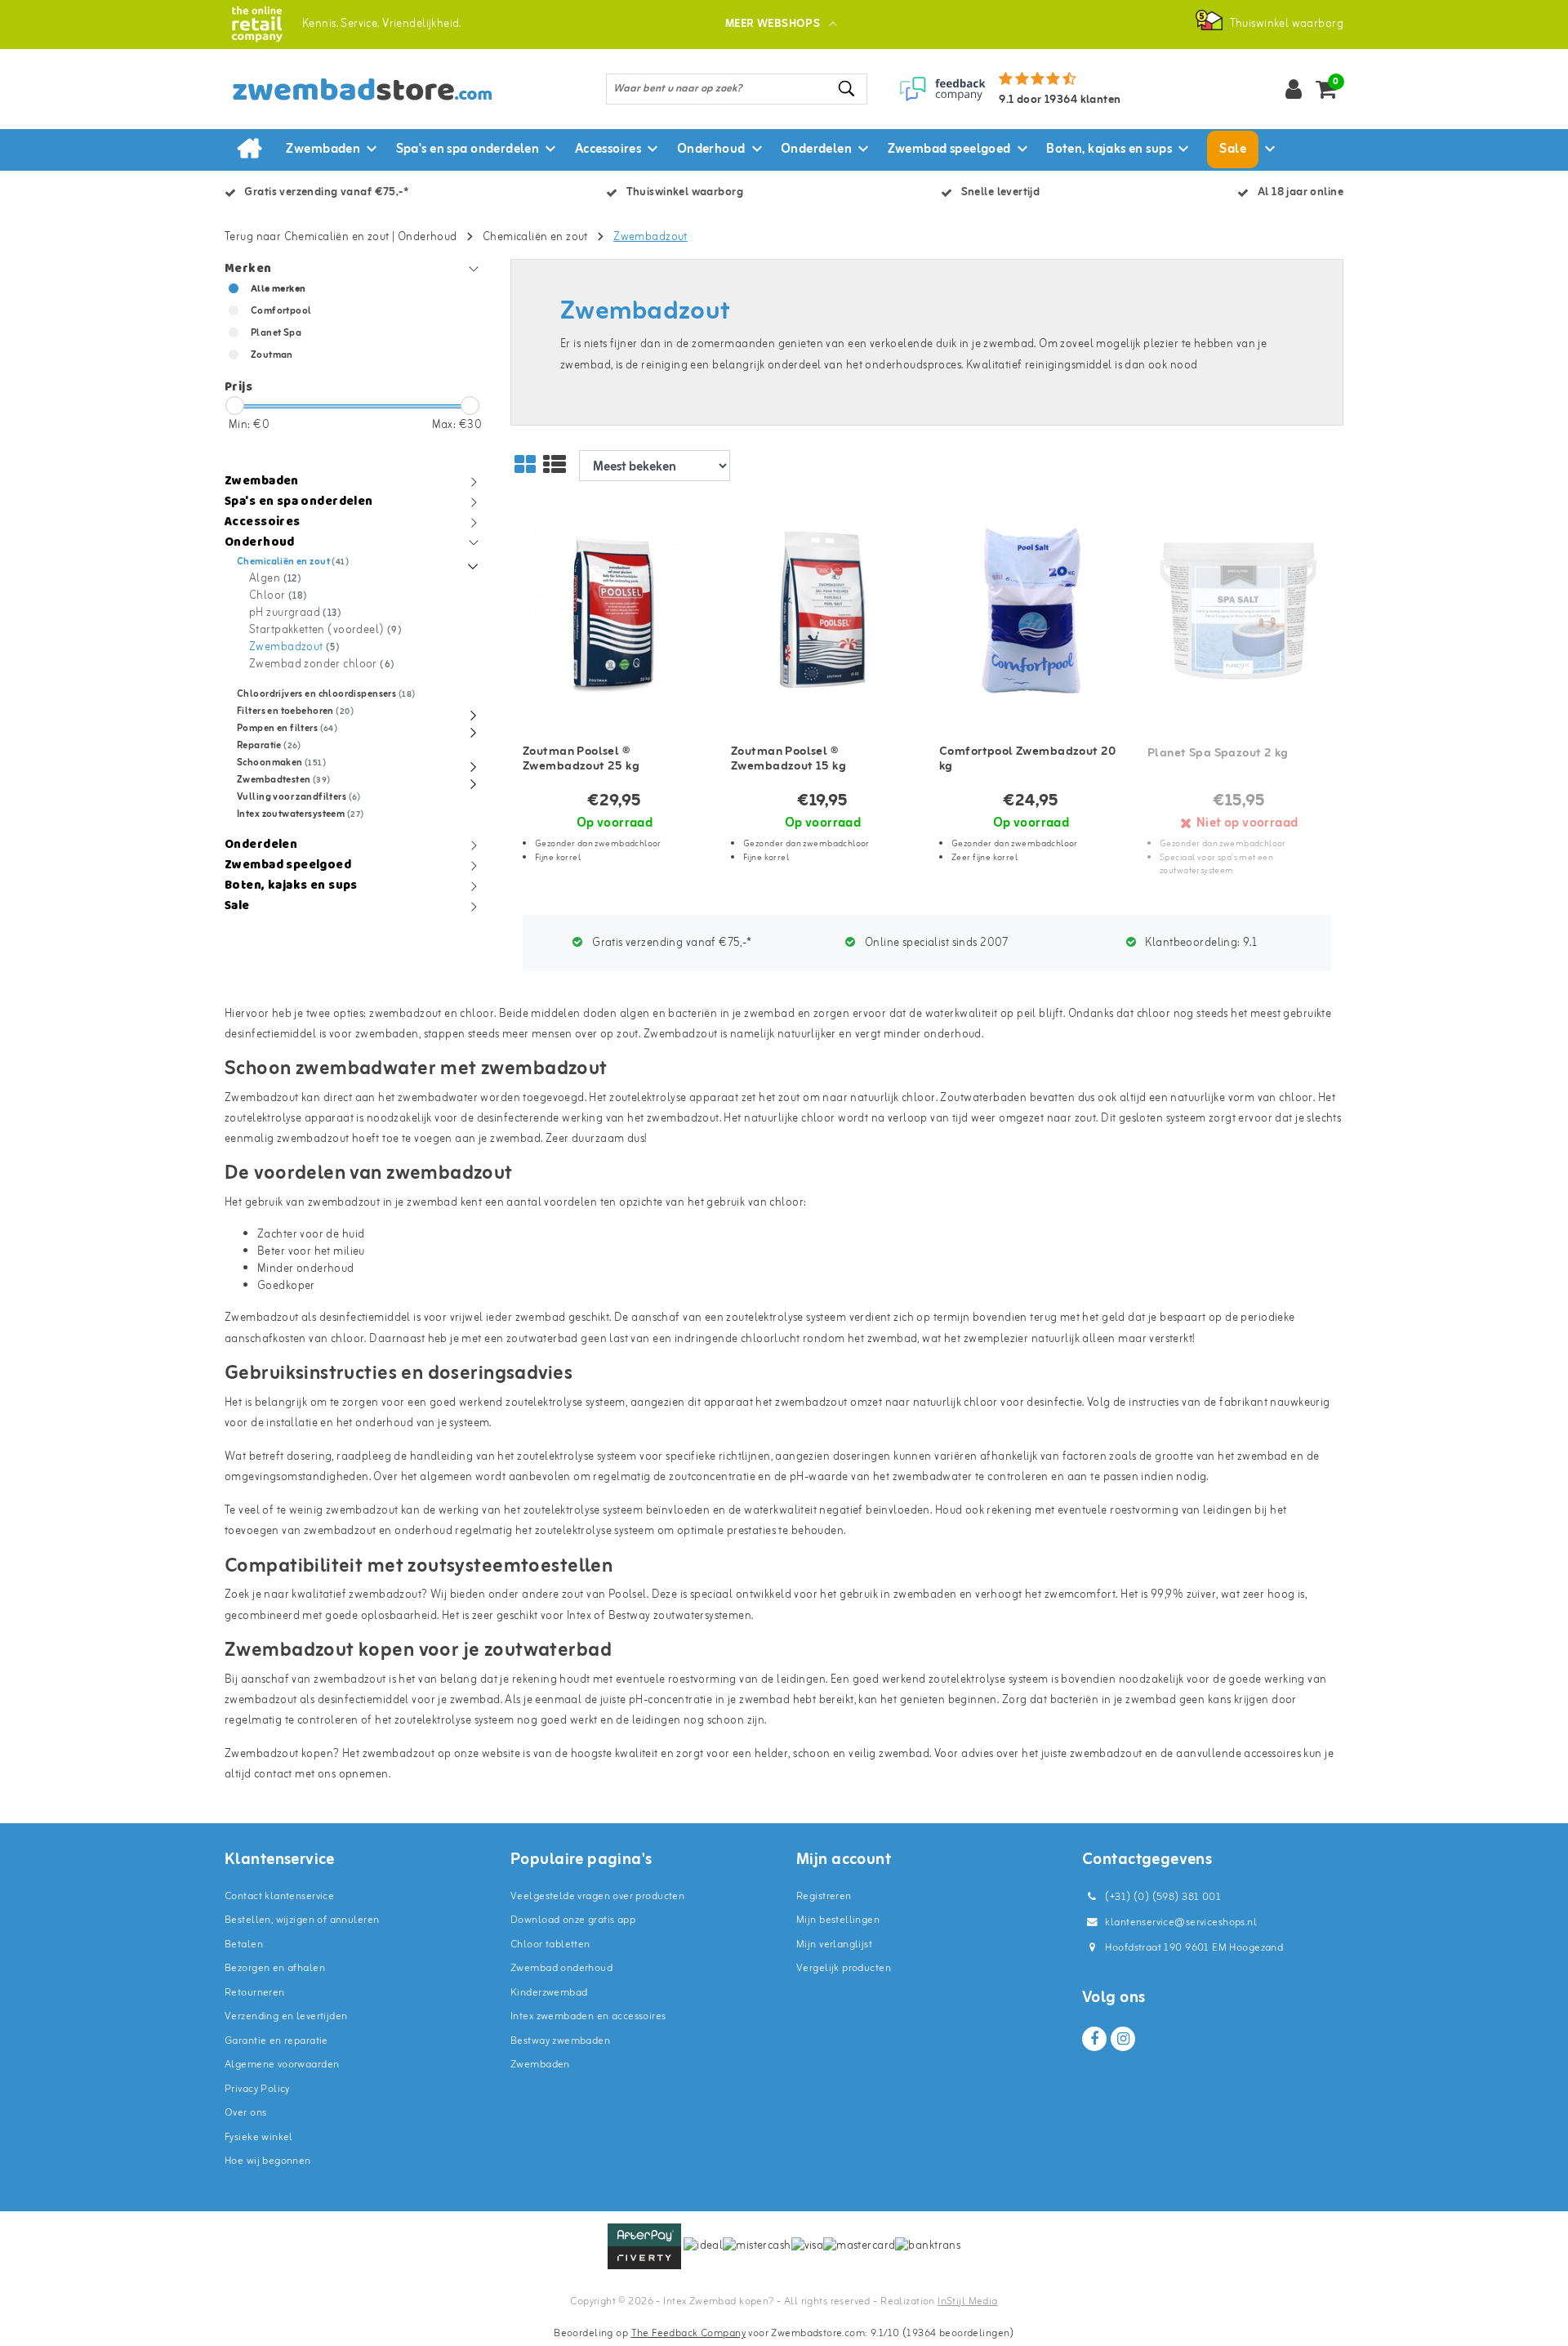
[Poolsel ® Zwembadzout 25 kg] (615, 611)
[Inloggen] (1294, 89)
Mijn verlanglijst (834, 1945)
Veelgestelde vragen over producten (597, 1896)
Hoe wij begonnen (268, 2161)
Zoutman (272, 355)
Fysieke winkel (259, 2137)
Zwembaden (540, 2065)
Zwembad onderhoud (561, 1968)
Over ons (245, 2113)
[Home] (249, 149)
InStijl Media (967, 2301)
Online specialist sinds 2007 (935, 943)
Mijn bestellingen (838, 1920)
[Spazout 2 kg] (1239, 611)
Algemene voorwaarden (282, 2065)
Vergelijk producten (844, 1968)
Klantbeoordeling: (1200, 943)
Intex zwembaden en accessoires (588, 2016)
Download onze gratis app (573, 1920)
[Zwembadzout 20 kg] (1031, 611)
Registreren (824, 1896)
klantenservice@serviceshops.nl (1181, 1922)
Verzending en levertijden (286, 2016)
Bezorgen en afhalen (275, 1968)
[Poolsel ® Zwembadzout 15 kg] (823, 611)
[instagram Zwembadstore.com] (1123, 2039)
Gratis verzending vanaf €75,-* (670, 943)
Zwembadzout (650, 237)
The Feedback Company (688, 2333)
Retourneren (255, 1993)
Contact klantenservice (279, 1896)
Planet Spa (276, 333)
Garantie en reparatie (276, 2041)
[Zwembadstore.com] (257, 24)
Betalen (244, 1945)
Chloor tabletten (550, 1945)
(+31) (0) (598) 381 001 (1162, 1897)
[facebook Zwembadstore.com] (1094, 2039)
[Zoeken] (848, 89)
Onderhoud (428, 237)
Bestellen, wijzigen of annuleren (302, 1920)
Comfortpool (281, 311)
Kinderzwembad (549, 1993)
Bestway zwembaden (560, 2041)
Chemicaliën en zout (535, 237)
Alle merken (278, 289)
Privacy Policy (257, 2089)
